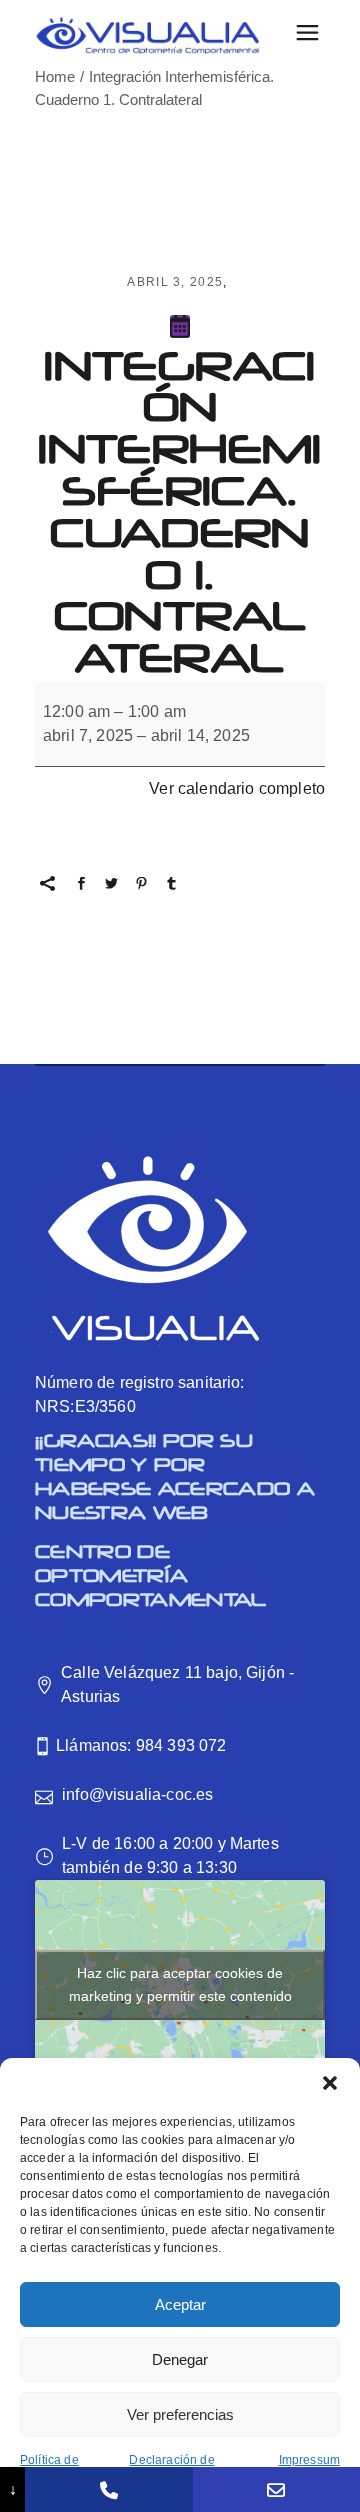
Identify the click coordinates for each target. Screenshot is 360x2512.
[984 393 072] (108, 2489)
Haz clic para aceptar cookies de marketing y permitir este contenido (180, 1984)
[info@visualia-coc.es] (276, 2489)
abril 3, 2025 (175, 282)
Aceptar (180, 2304)
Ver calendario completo (237, 788)
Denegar (180, 2359)
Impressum (309, 2460)
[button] (330, 2083)
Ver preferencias (180, 2414)
